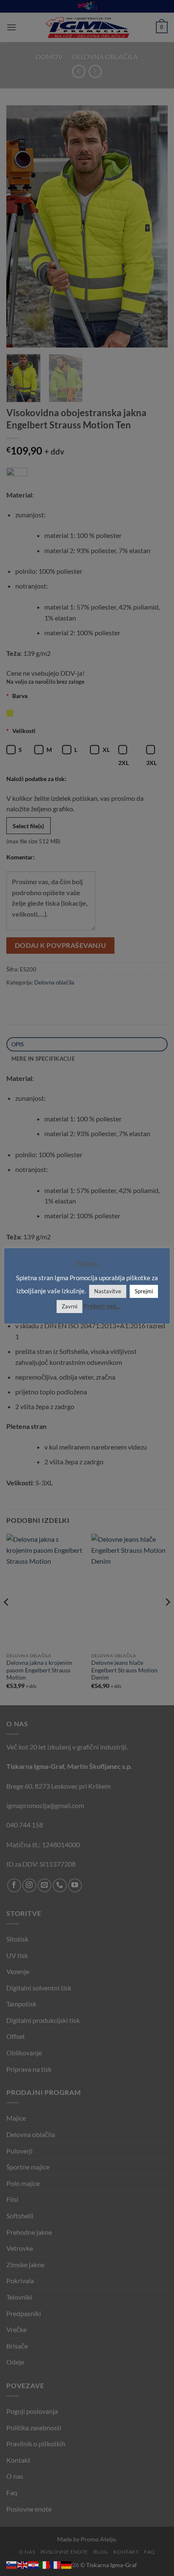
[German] (67, 2564)
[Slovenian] (12, 2564)
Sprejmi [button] (144, 1291)
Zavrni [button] (69, 1306)
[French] (56, 2564)
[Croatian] (34, 2564)
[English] (23, 2564)
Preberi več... (102, 1306)
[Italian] (45, 2564)
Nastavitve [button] (108, 1291)
